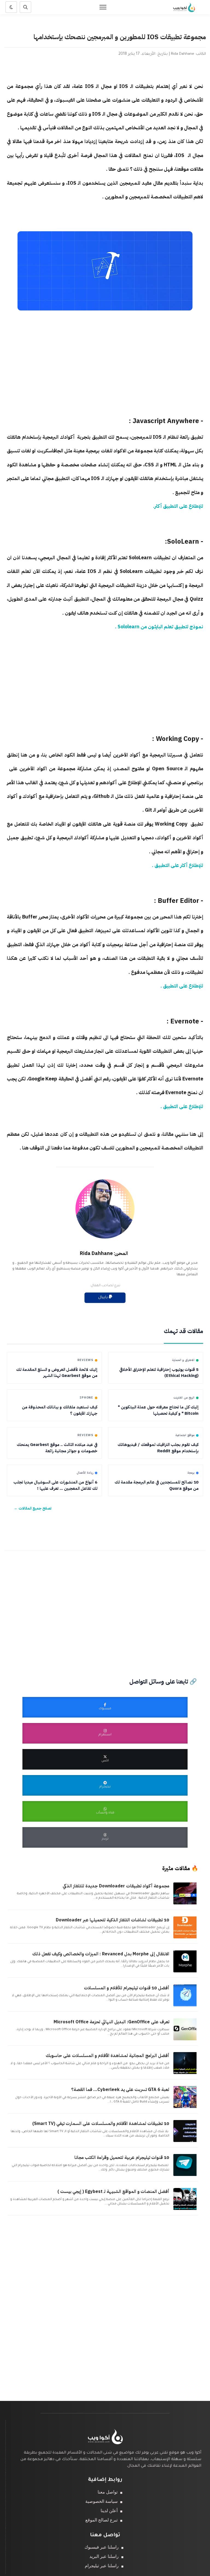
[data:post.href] (186, 1904)
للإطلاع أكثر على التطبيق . (177, 865)
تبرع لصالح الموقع (101, 2520)
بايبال (103, 1298)
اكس (105, 1761)
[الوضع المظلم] (11, 7)
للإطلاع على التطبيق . (181, 986)
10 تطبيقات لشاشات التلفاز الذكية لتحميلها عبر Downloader (113, 1920)
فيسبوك (105, 1709)
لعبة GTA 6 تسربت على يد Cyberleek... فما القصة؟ (120, 2090)
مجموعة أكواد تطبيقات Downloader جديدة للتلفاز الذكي (116, 1886)
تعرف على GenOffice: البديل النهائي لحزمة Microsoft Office (111, 2022)
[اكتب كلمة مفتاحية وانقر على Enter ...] (25, 7)
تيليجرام (105, 1787)
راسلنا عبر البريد (104, 2556)
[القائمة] (103, 7)
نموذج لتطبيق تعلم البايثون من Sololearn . (159, 627)
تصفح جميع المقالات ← (33, 1508)
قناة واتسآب (105, 1813)
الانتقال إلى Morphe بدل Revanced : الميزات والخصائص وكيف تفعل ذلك (101, 1954)
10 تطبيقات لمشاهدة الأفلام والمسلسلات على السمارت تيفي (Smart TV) (101, 2124)
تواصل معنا (108, 2492)
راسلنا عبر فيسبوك (102, 2547)
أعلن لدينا (109, 2511)
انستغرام (105, 1735)
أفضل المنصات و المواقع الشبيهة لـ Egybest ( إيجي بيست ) (113, 2192)
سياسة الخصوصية (101, 2501)
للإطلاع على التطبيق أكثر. (178, 506)
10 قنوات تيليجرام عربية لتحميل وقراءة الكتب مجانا (122, 2158)
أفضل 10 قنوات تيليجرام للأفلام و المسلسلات (127, 1988)
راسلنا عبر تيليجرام (102, 2566)
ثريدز (105, 1839)
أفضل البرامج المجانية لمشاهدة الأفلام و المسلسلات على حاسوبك (107, 2056)
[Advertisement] (105, 368)
